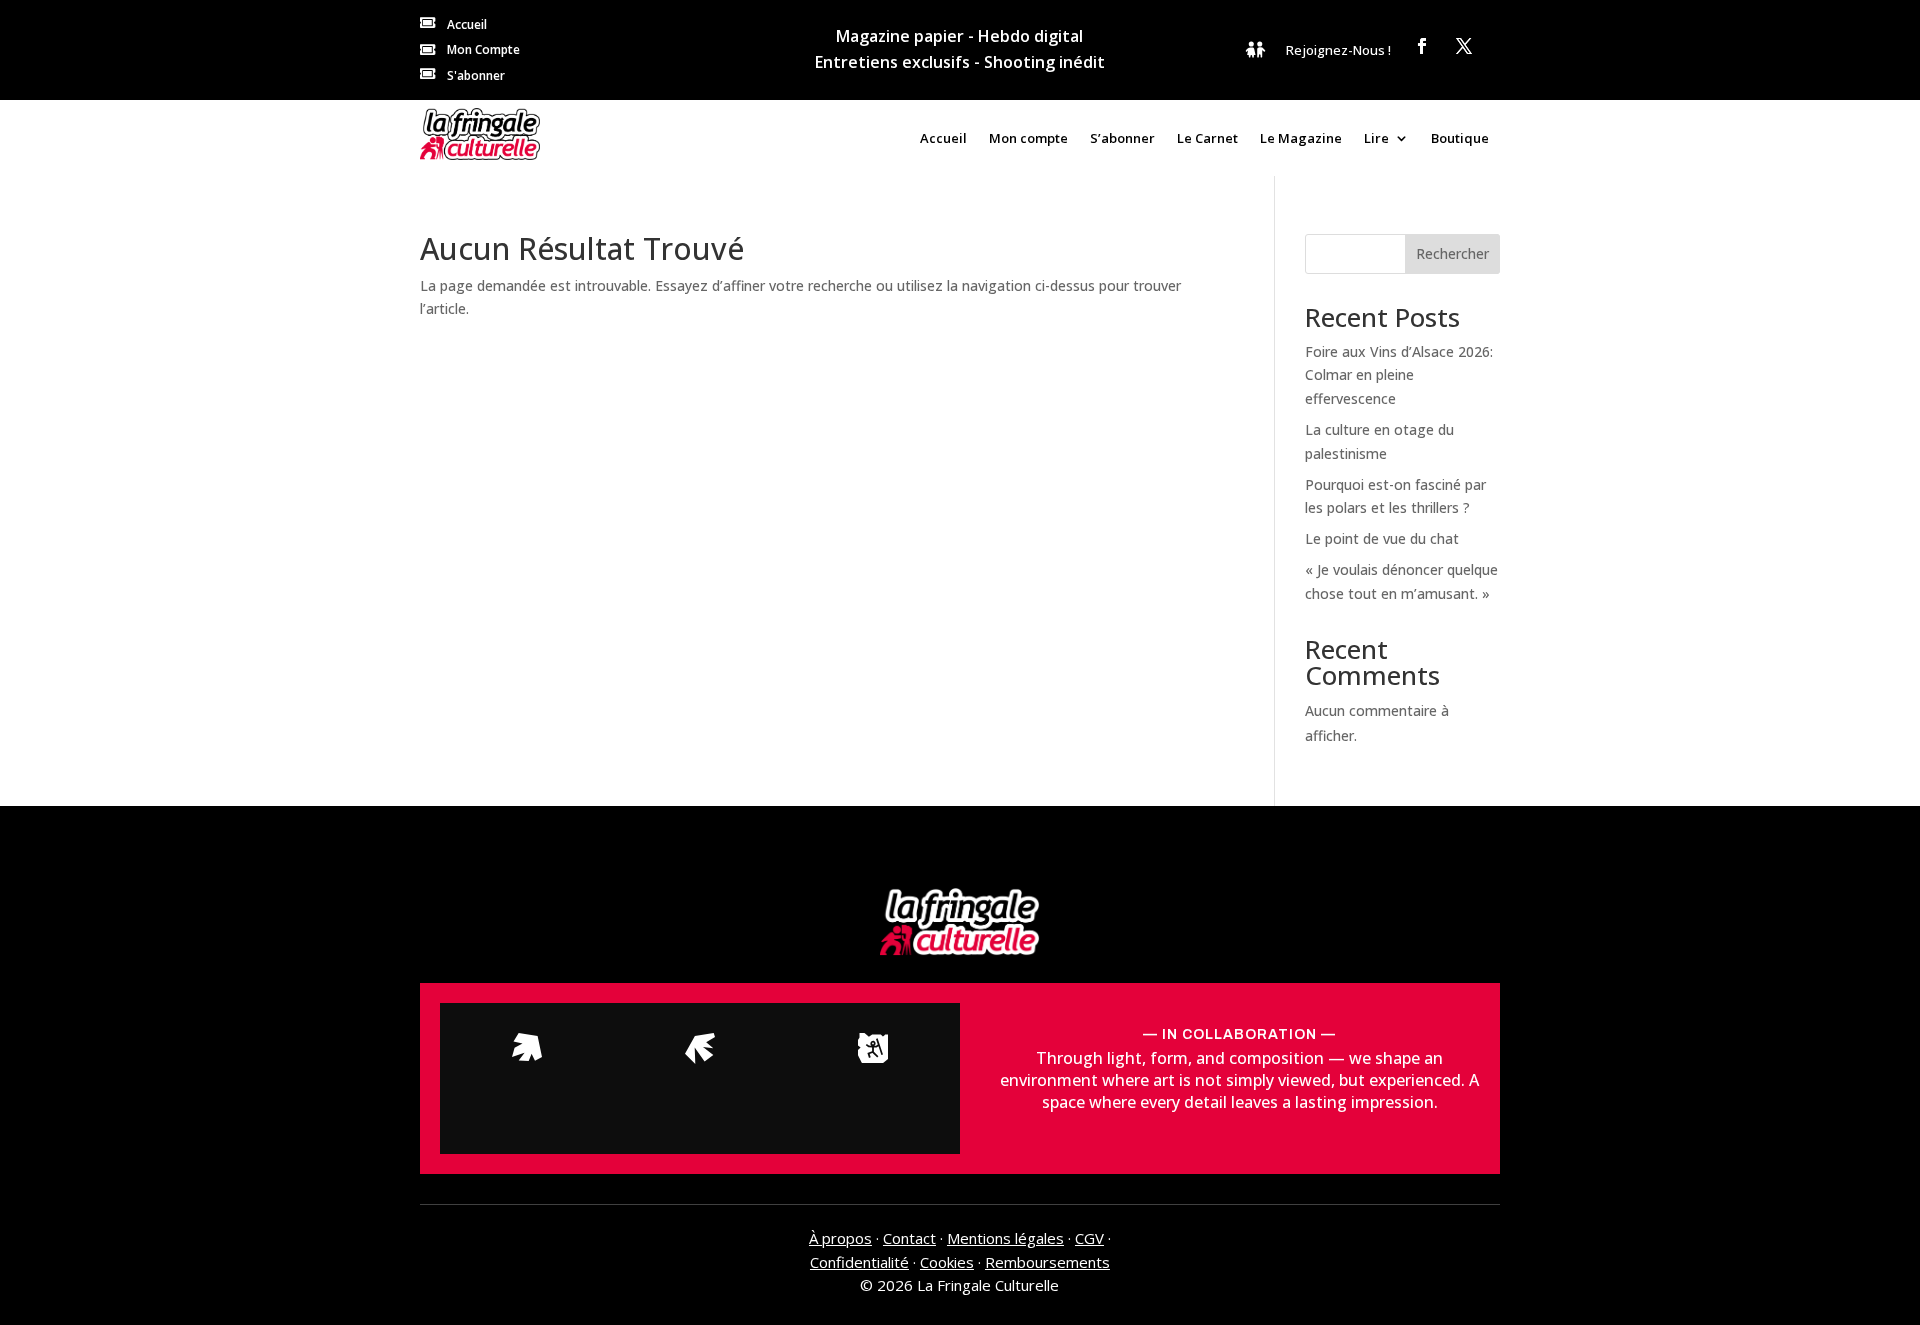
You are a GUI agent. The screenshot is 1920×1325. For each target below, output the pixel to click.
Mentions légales (1005, 1238)
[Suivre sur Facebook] (1422, 46)
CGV (1089, 1238)
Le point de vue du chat (1382, 538)
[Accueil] (480, 134)
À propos (840, 1238)
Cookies (947, 1262)
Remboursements (1047, 1262)
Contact (909, 1238)
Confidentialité (859, 1262)
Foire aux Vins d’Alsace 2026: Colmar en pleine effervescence (1399, 375)
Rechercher (1452, 253)
